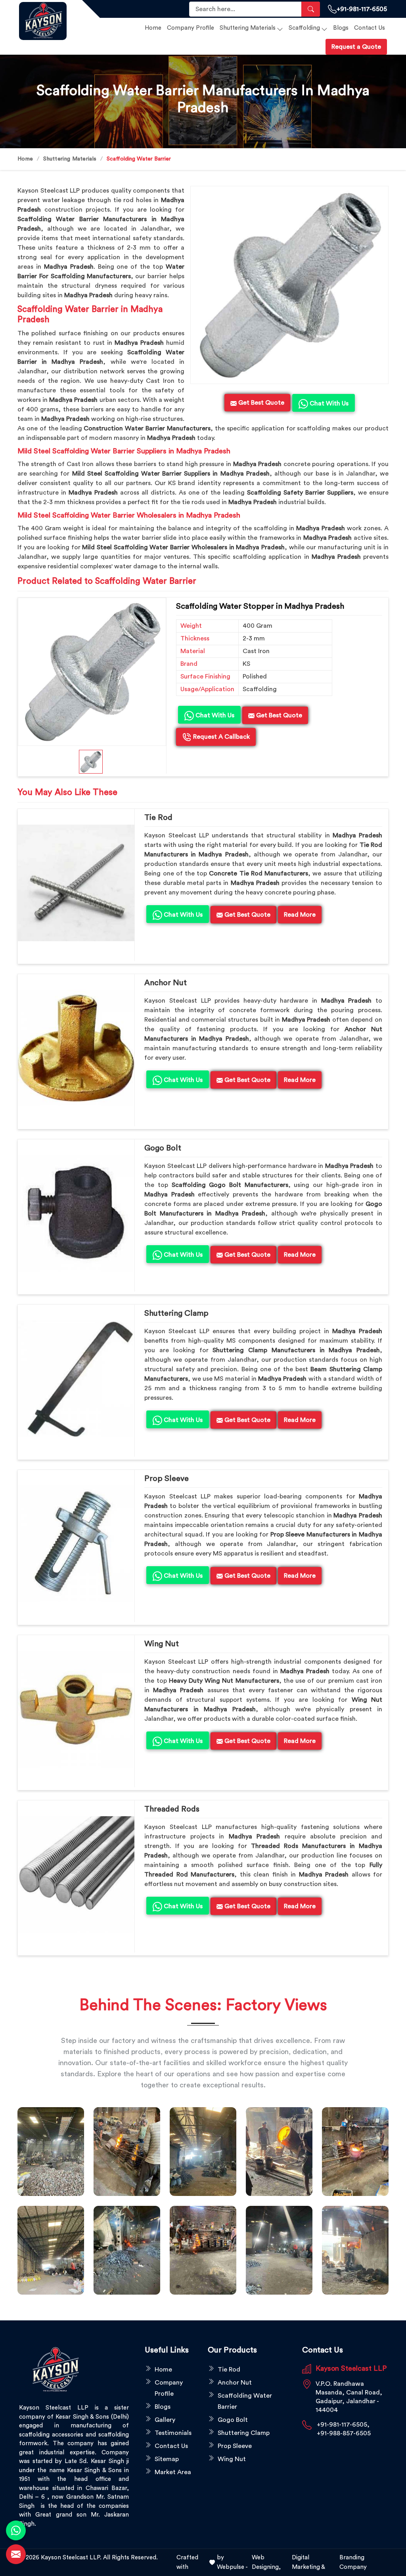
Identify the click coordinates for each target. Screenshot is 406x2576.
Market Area (173, 2472)
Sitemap (167, 2459)
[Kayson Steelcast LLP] (46, 21)
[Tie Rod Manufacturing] (355, 2250)
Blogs (341, 28)
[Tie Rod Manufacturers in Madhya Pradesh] (76, 883)
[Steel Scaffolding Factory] (279, 2250)
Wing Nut (162, 1644)
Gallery (165, 2420)
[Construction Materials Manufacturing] (51, 2152)
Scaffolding (304, 28)
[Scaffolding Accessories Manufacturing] (355, 2152)
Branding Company (353, 2562)
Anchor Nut (166, 983)
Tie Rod (158, 818)
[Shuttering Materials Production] (203, 2250)
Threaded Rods (172, 1809)
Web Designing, (266, 2562)
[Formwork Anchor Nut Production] (203, 2152)
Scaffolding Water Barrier (245, 2401)
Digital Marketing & (308, 2562)
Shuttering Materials (248, 28)
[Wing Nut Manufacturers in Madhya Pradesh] (76, 1709)
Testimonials (173, 2433)
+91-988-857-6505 (344, 2433)
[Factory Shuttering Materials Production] (127, 2152)
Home (153, 28)
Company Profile (191, 28)
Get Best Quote (278, 715)
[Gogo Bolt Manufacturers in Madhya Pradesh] (76, 1213)
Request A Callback (221, 737)
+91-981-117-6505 (362, 9)
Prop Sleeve (167, 1479)
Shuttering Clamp (176, 1313)
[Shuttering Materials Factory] (127, 2250)
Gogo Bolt (163, 1148)
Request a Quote (356, 47)
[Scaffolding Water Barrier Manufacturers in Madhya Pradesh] (289, 285)
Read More (300, 915)
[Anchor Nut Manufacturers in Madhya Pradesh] (76, 1048)
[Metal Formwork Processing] (279, 2152)
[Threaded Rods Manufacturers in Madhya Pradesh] (76, 1875)
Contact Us (370, 28)
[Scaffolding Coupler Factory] (51, 2250)
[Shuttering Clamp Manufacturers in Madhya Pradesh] (76, 1379)
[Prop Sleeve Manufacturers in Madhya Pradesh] (76, 1544)
